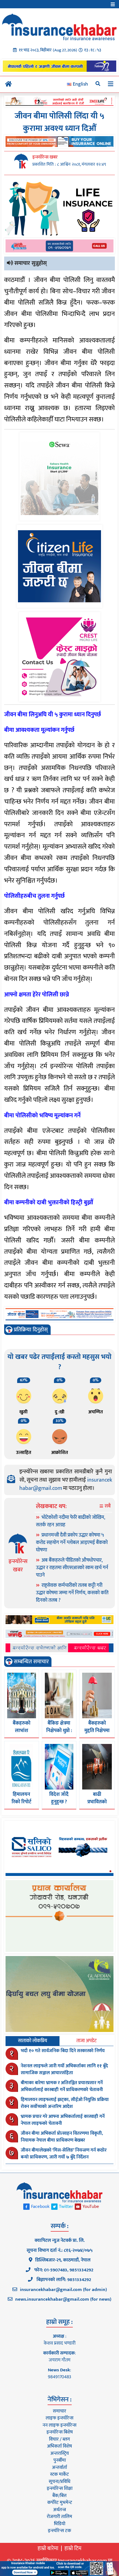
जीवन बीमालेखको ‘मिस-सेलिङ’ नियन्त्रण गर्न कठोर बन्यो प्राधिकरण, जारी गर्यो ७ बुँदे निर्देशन (64, 2154)
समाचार (59, 2411)
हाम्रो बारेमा (48, 2548)
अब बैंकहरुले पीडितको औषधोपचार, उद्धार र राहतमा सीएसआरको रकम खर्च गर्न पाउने (72, 1568)
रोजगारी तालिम (59, 2517)
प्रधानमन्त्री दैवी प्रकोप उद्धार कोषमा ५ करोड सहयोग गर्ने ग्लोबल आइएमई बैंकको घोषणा (72, 1543)
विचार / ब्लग (59, 2439)
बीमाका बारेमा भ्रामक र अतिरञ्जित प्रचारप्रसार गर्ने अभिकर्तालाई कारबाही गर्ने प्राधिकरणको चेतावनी (62, 2086)
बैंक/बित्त (59, 2496)
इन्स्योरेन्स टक (59, 2531)
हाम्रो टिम (73, 2548)
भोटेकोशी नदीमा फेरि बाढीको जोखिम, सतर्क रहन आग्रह (71, 1521)
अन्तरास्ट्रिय (60, 2453)
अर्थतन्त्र (59, 2510)
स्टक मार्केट (59, 2474)
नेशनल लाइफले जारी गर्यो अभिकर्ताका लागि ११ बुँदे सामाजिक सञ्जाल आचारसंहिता (64, 2070)
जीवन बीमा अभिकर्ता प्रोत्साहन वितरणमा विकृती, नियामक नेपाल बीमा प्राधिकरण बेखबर (62, 2137)
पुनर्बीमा (60, 2460)
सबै (107, 1506)
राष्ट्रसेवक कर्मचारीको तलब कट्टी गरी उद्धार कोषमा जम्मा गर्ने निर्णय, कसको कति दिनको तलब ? (72, 1593)
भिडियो (60, 2524)
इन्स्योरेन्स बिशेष (60, 2432)
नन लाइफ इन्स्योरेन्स (59, 2425)
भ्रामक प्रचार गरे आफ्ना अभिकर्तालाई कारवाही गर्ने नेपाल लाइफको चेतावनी (63, 2120)
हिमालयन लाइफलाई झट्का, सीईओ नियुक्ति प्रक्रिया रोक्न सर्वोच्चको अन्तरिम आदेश (65, 2103)
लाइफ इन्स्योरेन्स (59, 2418)
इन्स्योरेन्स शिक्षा (60, 2488)
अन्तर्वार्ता (59, 2467)
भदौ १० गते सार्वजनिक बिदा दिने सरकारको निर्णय (63, 2051)
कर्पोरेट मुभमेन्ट (60, 2503)
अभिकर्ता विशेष (59, 2446)
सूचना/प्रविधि (59, 2482)
